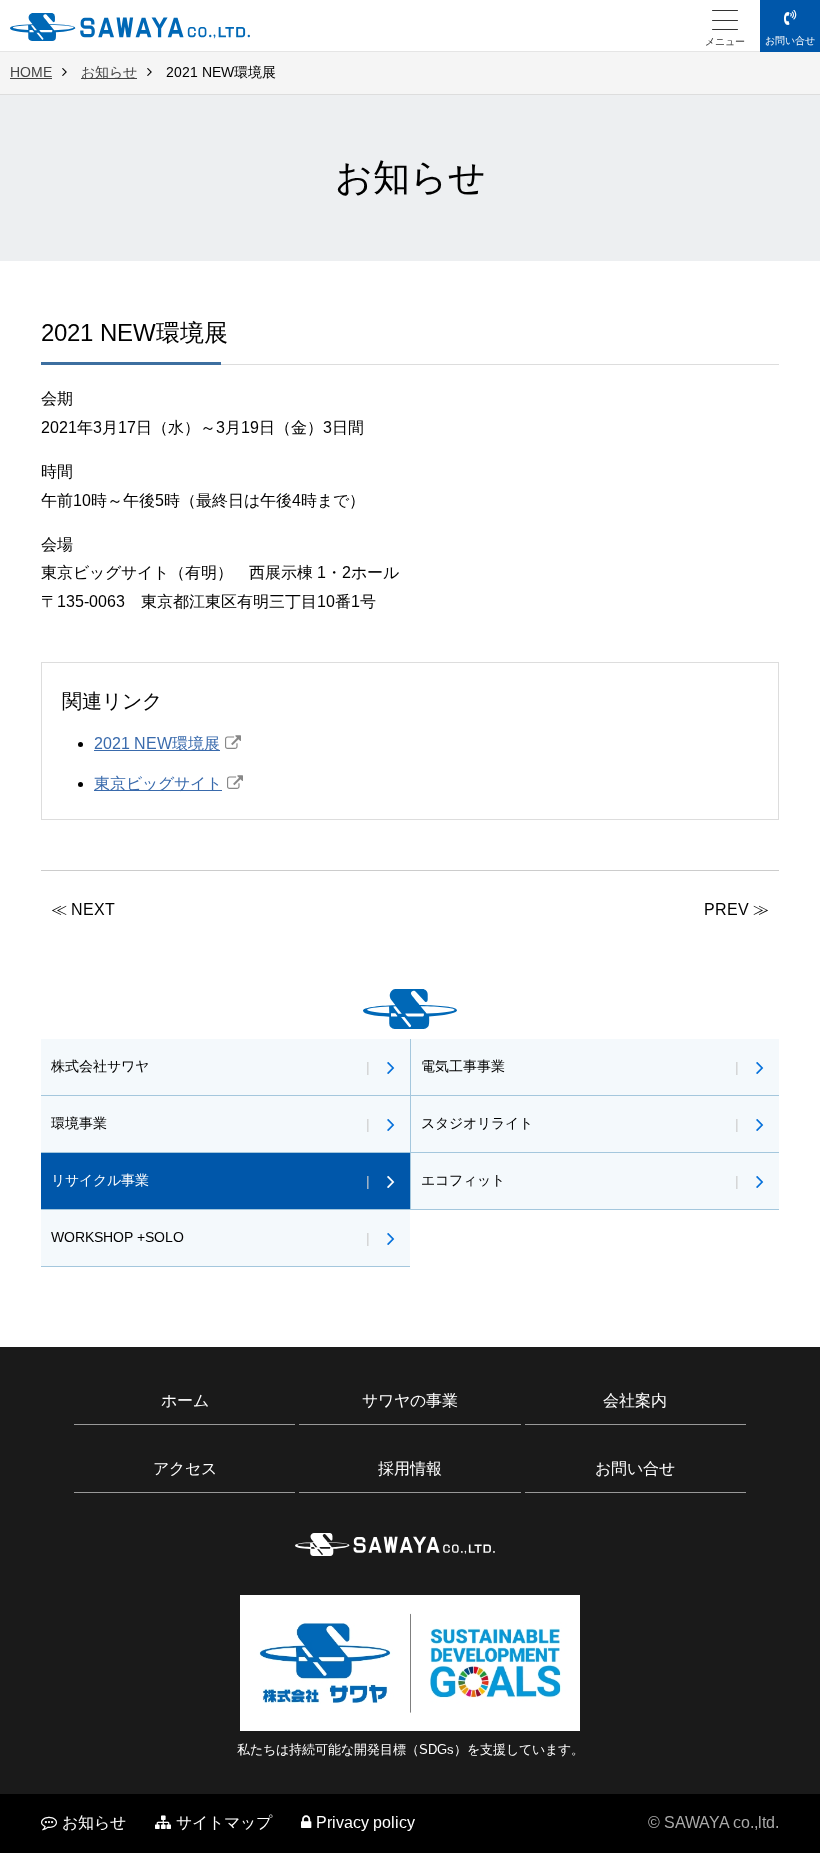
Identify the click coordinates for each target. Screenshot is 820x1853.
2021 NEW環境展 (157, 743)
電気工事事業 (463, 1066)
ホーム (185, 1400)
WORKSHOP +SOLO (117, 1237)
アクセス (185, 1468)
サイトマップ (224, 1822)
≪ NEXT (83, 909)
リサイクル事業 (100, 1180)
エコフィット (463, 1180)
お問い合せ (790, 40)
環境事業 (79, 1123)
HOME (31, 72)
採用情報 (410, 1468)
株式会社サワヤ (100, 1066)
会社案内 (635, 1400)
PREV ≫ (736, 909)
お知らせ (109, 72)
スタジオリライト (477, 1123)
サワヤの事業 (410, 1400)
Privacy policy (365, 1822)
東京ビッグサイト (158, 783)
